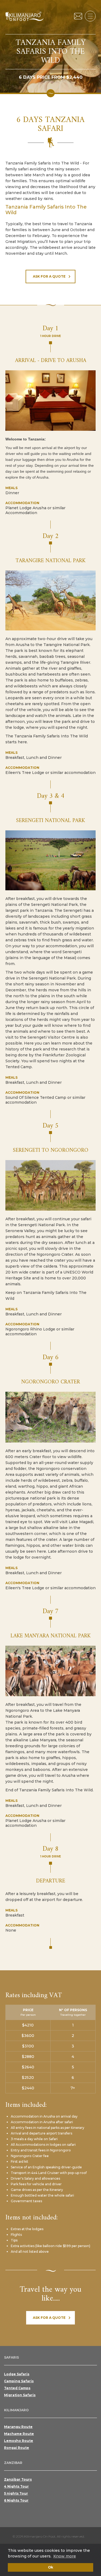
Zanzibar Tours (18, 2479)
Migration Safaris (20, 2395)
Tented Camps (17, 2388)
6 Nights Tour (16, 2500)
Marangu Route (18, 2427)
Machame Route (19, 2434)
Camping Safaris (19, 2381)
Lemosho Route (19, 2441)
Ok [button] (50, 2567)
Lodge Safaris (17, 2374)
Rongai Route (17, 2448)
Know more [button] (65, 2556)
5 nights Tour (16, 2493)
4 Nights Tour (16, 2486)
